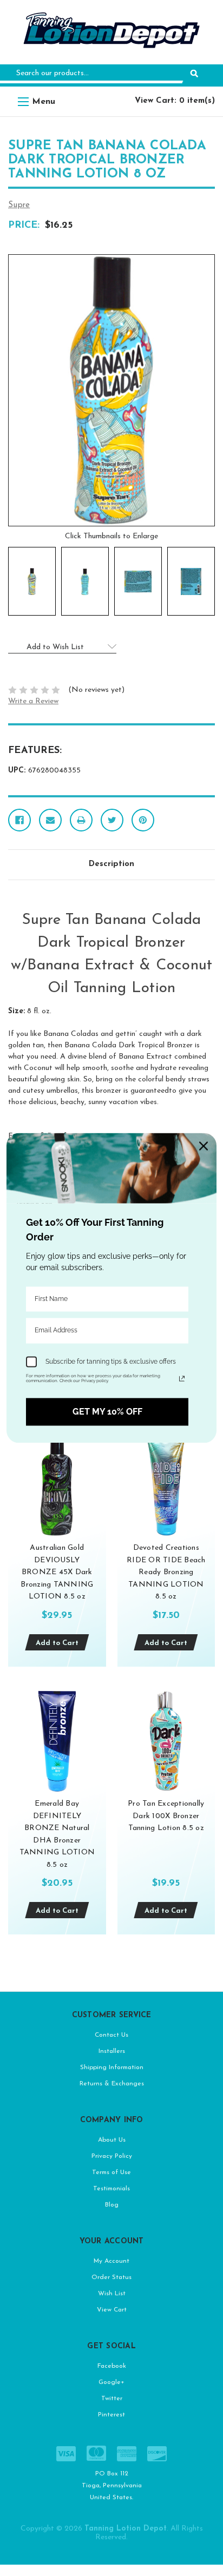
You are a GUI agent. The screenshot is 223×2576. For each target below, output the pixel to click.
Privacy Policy (112, 2156)
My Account (111, 2261)
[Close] (204, 1146)
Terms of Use (111, 2172)
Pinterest (111, 2415)
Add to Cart (57, 1643)
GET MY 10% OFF (107, 1412)
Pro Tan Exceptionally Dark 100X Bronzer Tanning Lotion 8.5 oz (166, 1816)
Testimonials (111, 2189)
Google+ (111, 2382)
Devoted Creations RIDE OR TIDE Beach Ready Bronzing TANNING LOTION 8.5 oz (166, 1572)
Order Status (111, 2277)
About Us (112, 2140)
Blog (112, 2205)
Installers (112, 2051)
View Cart (112, 2310)
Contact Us (111, 2035)
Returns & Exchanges (112, 2084)
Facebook (112, 2366)
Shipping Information (112, 2068)
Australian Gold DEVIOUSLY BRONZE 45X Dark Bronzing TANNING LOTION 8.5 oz (57, 1572)
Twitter (112, 2399)
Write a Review (33, 701)
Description (111, 864)
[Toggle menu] (23, 101)
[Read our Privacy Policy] (182, 1378)
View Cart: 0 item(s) (175, 101)
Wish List (112, 2294)
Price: (24, 226)
